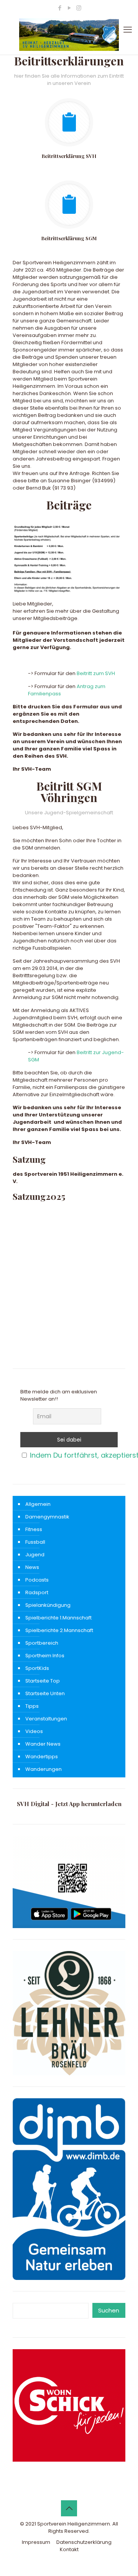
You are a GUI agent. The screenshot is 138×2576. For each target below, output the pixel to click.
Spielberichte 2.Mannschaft (59, 1630)
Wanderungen (44, 1769)
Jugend (35, 1555)
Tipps (32, 1706)
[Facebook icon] (60, 8)
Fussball (35, 1542)
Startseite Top (43, 1681)
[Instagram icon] (79, 8)
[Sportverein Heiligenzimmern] (69, 35)
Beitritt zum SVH (96, 673)
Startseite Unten (45, 1693)
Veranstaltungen (46, 1719)
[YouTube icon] (69, 8)
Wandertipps (42, 1757)
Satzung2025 (39, 1196)
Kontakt (69, 2549)
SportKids (37, 1668)
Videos (34, 1731)
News (32, 1567)
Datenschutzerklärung (84, 2542)
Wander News (43, 1744)
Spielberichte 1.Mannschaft (58, 1618)
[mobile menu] (128, 30)
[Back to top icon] (69, 2508)
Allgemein (38, 1504)
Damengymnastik (47, 1517)
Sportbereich (42, 1643)
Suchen (109, 2310)
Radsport (37, 1592)
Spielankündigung (48, 1605)
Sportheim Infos (45, 1656)
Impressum (36, 2542)
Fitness (34, 1529)
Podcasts (37, 1580)
